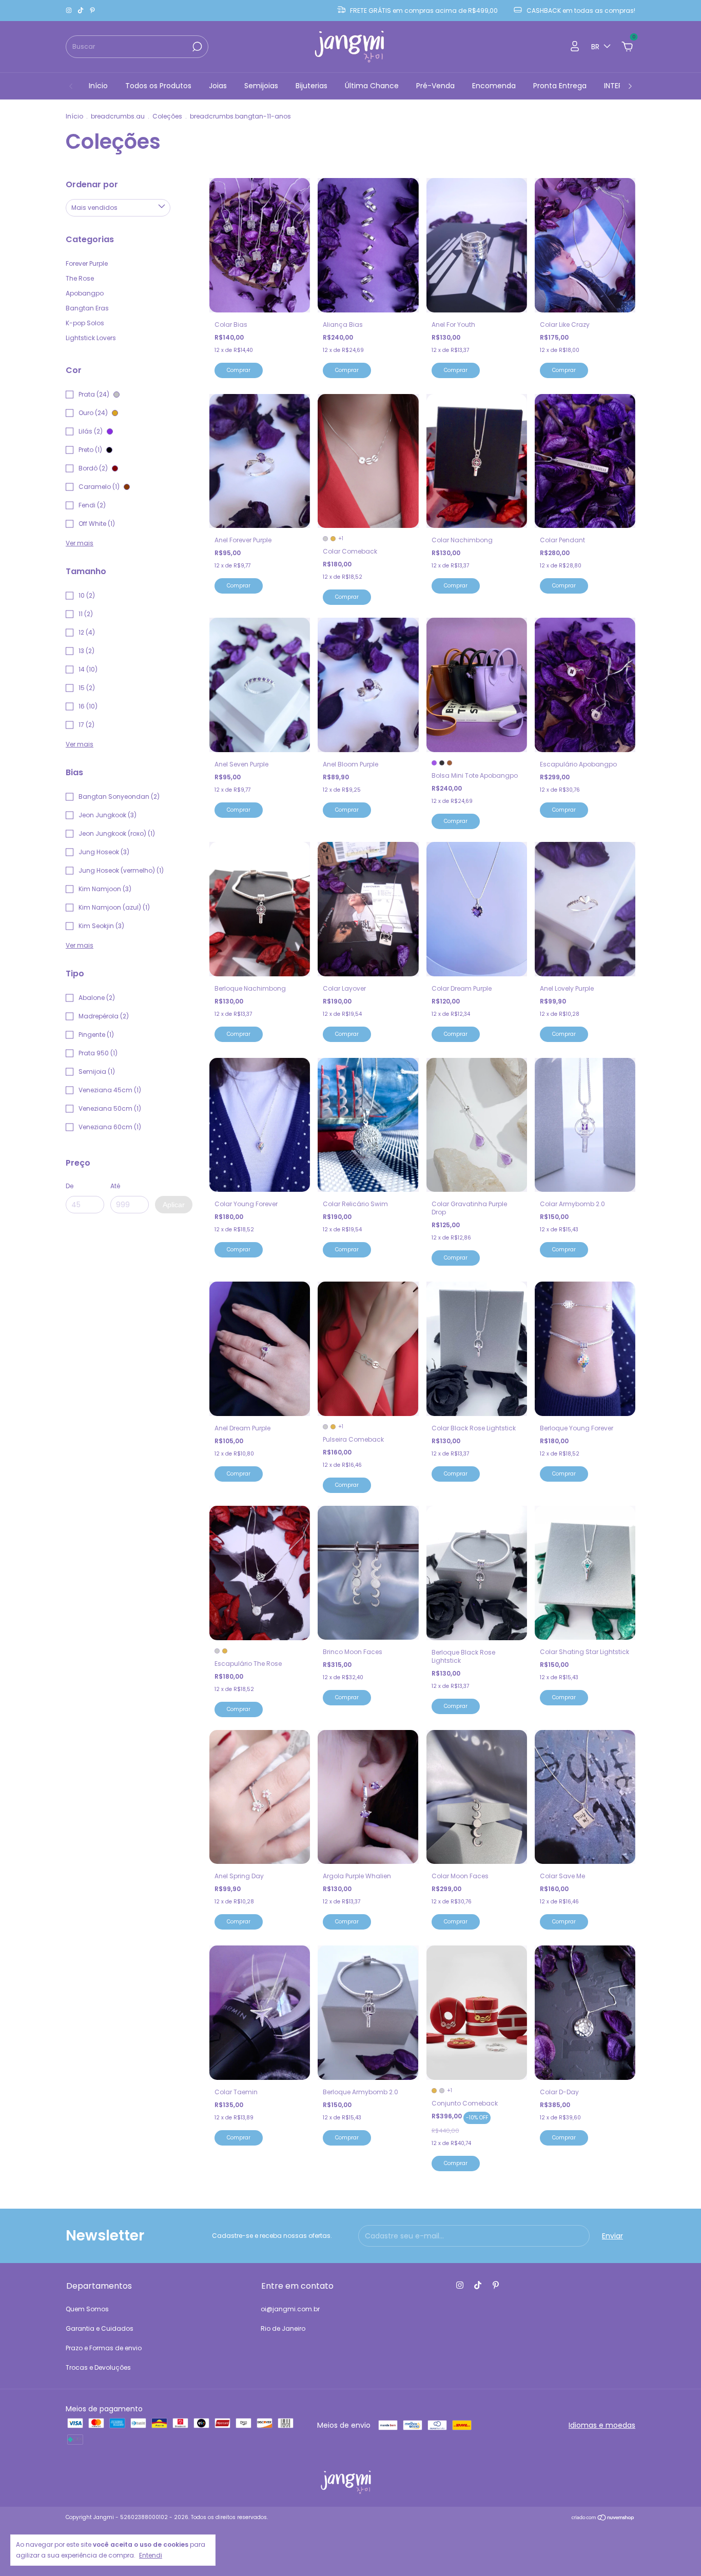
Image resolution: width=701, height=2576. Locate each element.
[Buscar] (196, 47)
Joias (218, 86)
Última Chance (372, 86)
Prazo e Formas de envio (104, 2348)
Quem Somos (87, 2309)
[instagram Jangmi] (70, 11)
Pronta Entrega (560, 86)
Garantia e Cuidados (100, 2328)
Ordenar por (92, 184)
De (70, 1186)
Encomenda (494, 86)
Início (98, 86)
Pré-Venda (435, 86)
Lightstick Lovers (91, 338)
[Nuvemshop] (603, 2519)
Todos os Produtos (158, 86)
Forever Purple (87, 263)
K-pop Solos (85, 323)
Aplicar (174, 1205)
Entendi (151, 2555)
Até (115, 1186)
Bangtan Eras (87, 308)
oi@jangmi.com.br (290, 2309)
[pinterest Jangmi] (92, 11)
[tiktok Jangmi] (81, 11)
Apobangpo (85, 293)
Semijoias (261, 86)
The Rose (80, 278)
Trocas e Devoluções (98, 2367)
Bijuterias (311, 86)
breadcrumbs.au (118, 116)
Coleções (167, 116)
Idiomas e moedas (602, 2425)
